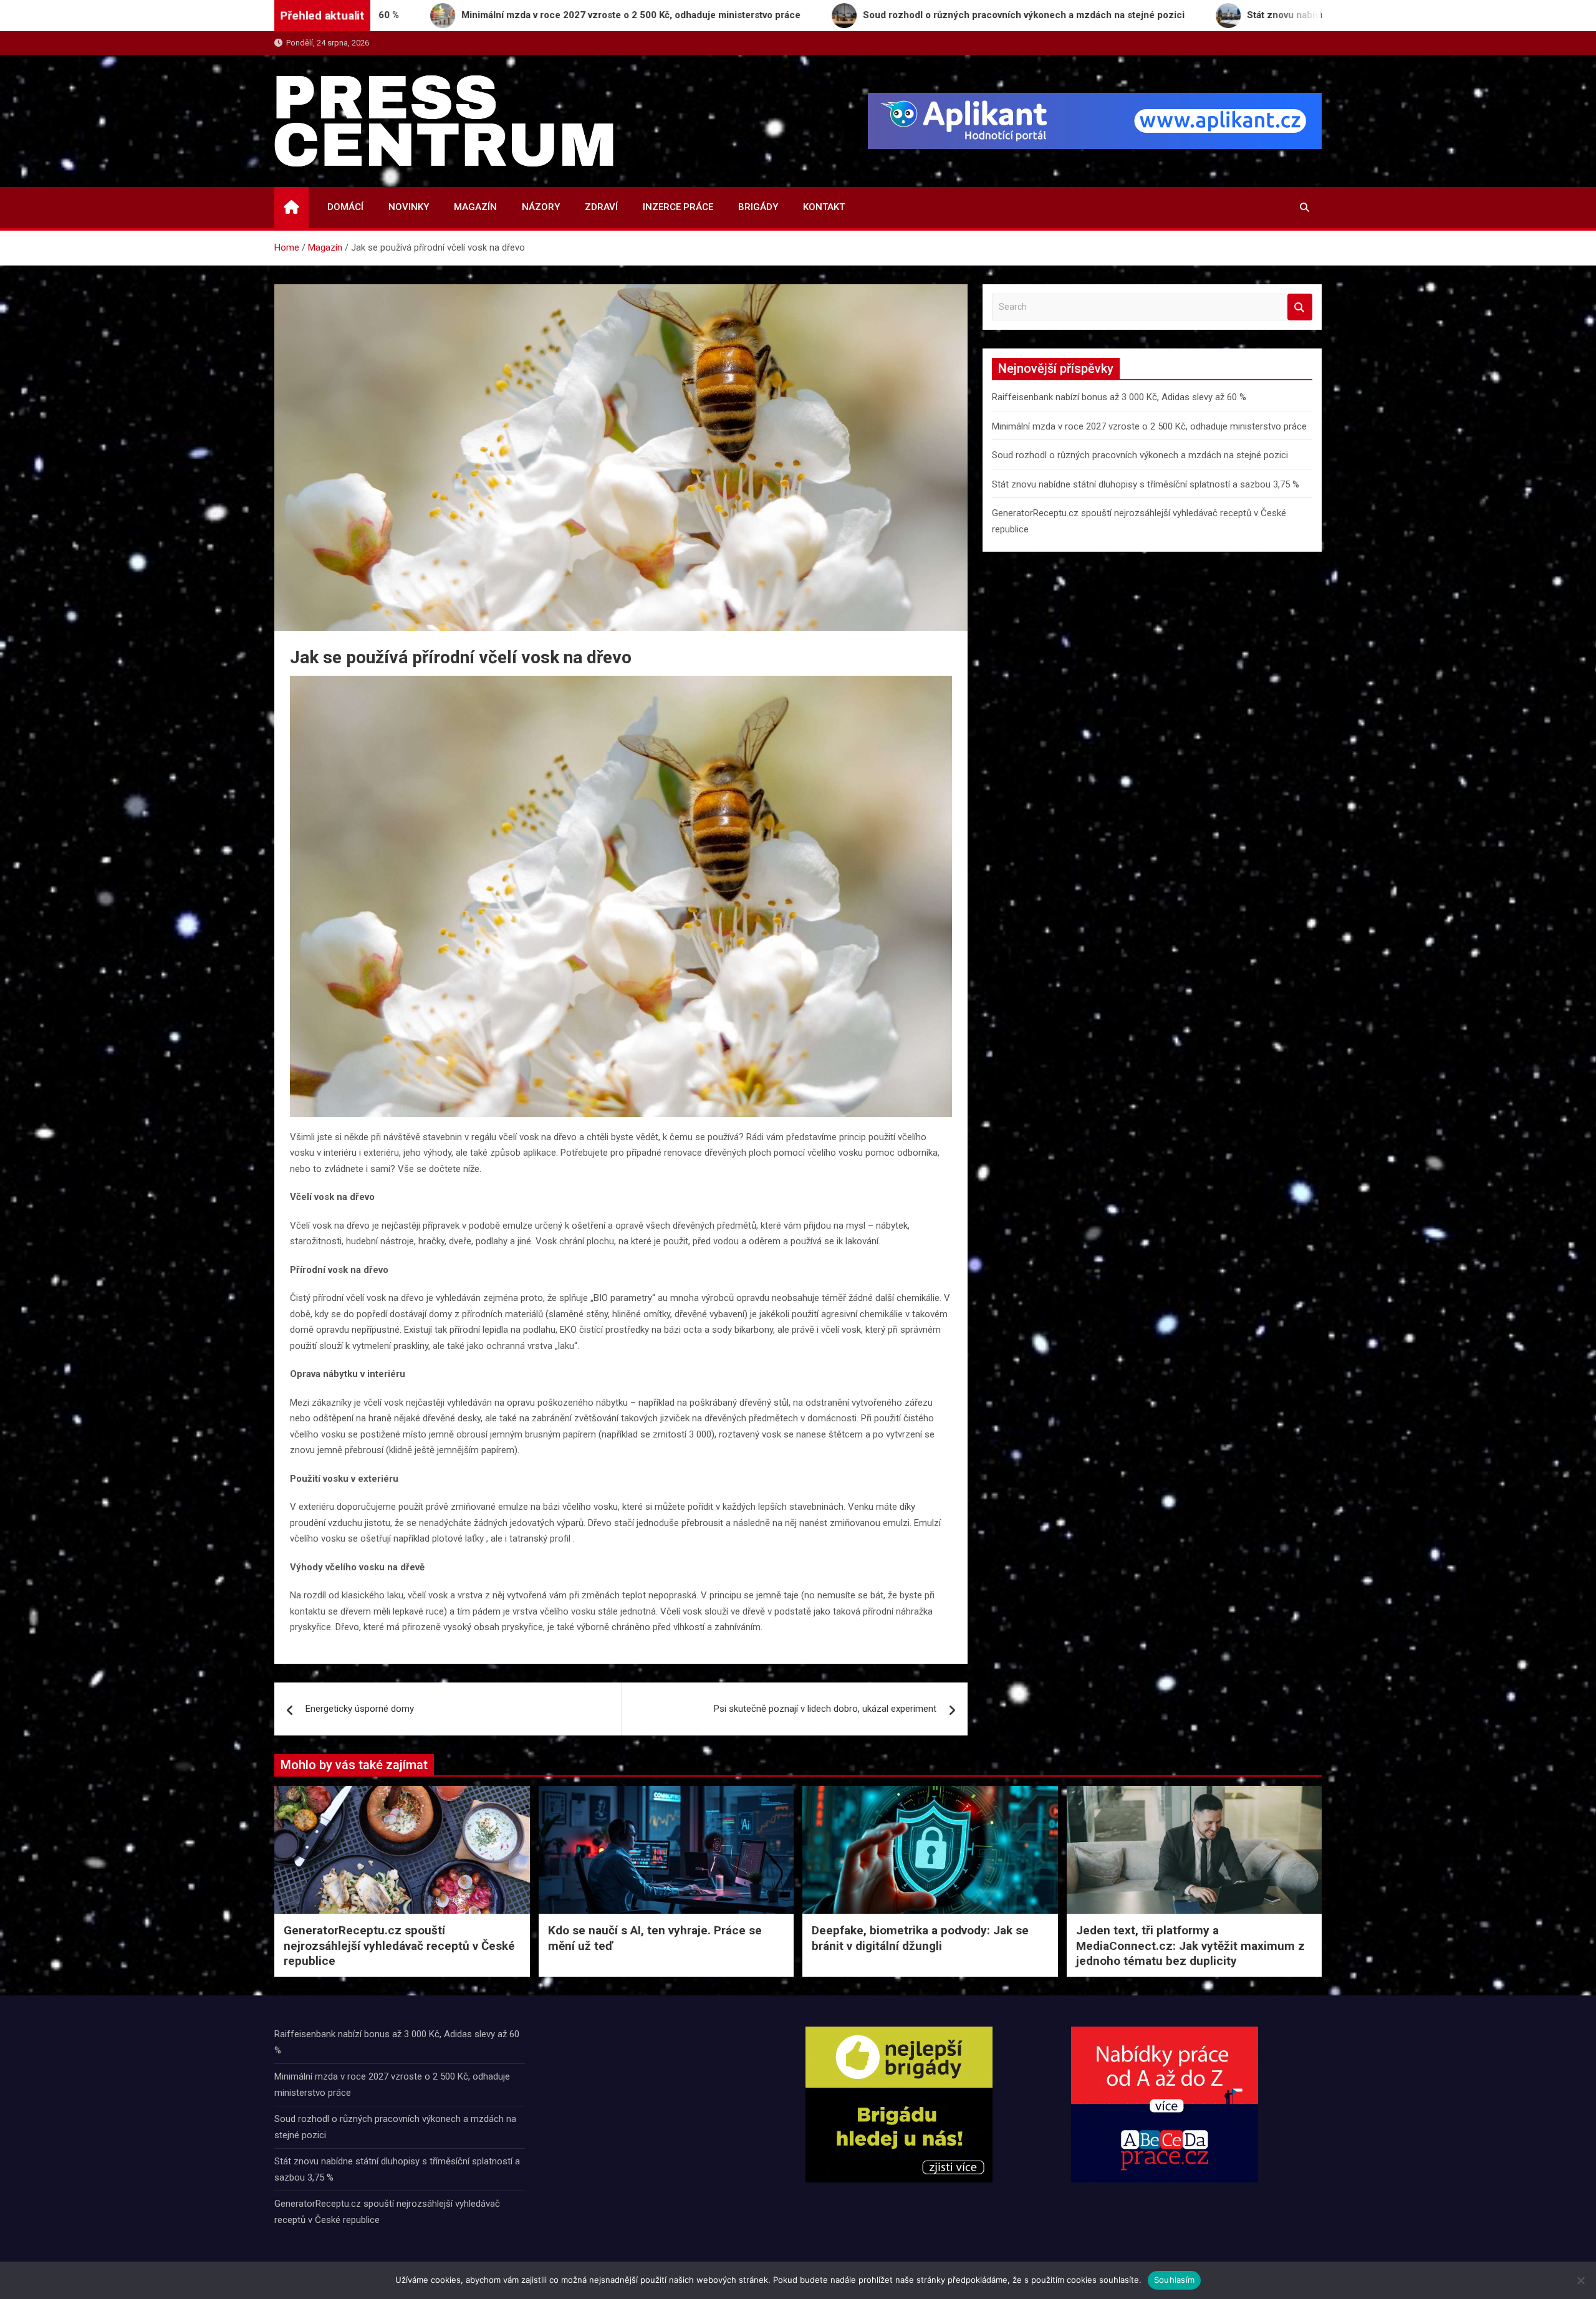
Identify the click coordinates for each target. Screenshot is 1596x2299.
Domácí (345, 207)
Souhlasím (1174, 2280)
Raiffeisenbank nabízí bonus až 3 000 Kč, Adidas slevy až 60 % (1119, 397)
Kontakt (824, 207)
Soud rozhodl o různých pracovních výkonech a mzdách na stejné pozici (1140, 455)
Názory (541, 207)
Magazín (475, 207)
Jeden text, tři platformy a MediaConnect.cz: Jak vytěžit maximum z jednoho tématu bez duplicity (1190, 1946)
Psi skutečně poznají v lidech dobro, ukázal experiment (825, 1709)
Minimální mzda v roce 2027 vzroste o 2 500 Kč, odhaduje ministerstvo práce (1149, 426)
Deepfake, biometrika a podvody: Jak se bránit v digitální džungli (920, 1938)
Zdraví (601, 207)
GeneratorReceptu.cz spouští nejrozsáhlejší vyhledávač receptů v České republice (399, 1946)
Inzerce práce (678, 207)
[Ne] (1580, 2280)
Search (1300, 307)
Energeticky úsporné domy (360, 1709)
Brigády (758, 207)
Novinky (409, 207)
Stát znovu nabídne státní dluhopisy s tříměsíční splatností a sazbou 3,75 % (1146, 484)
